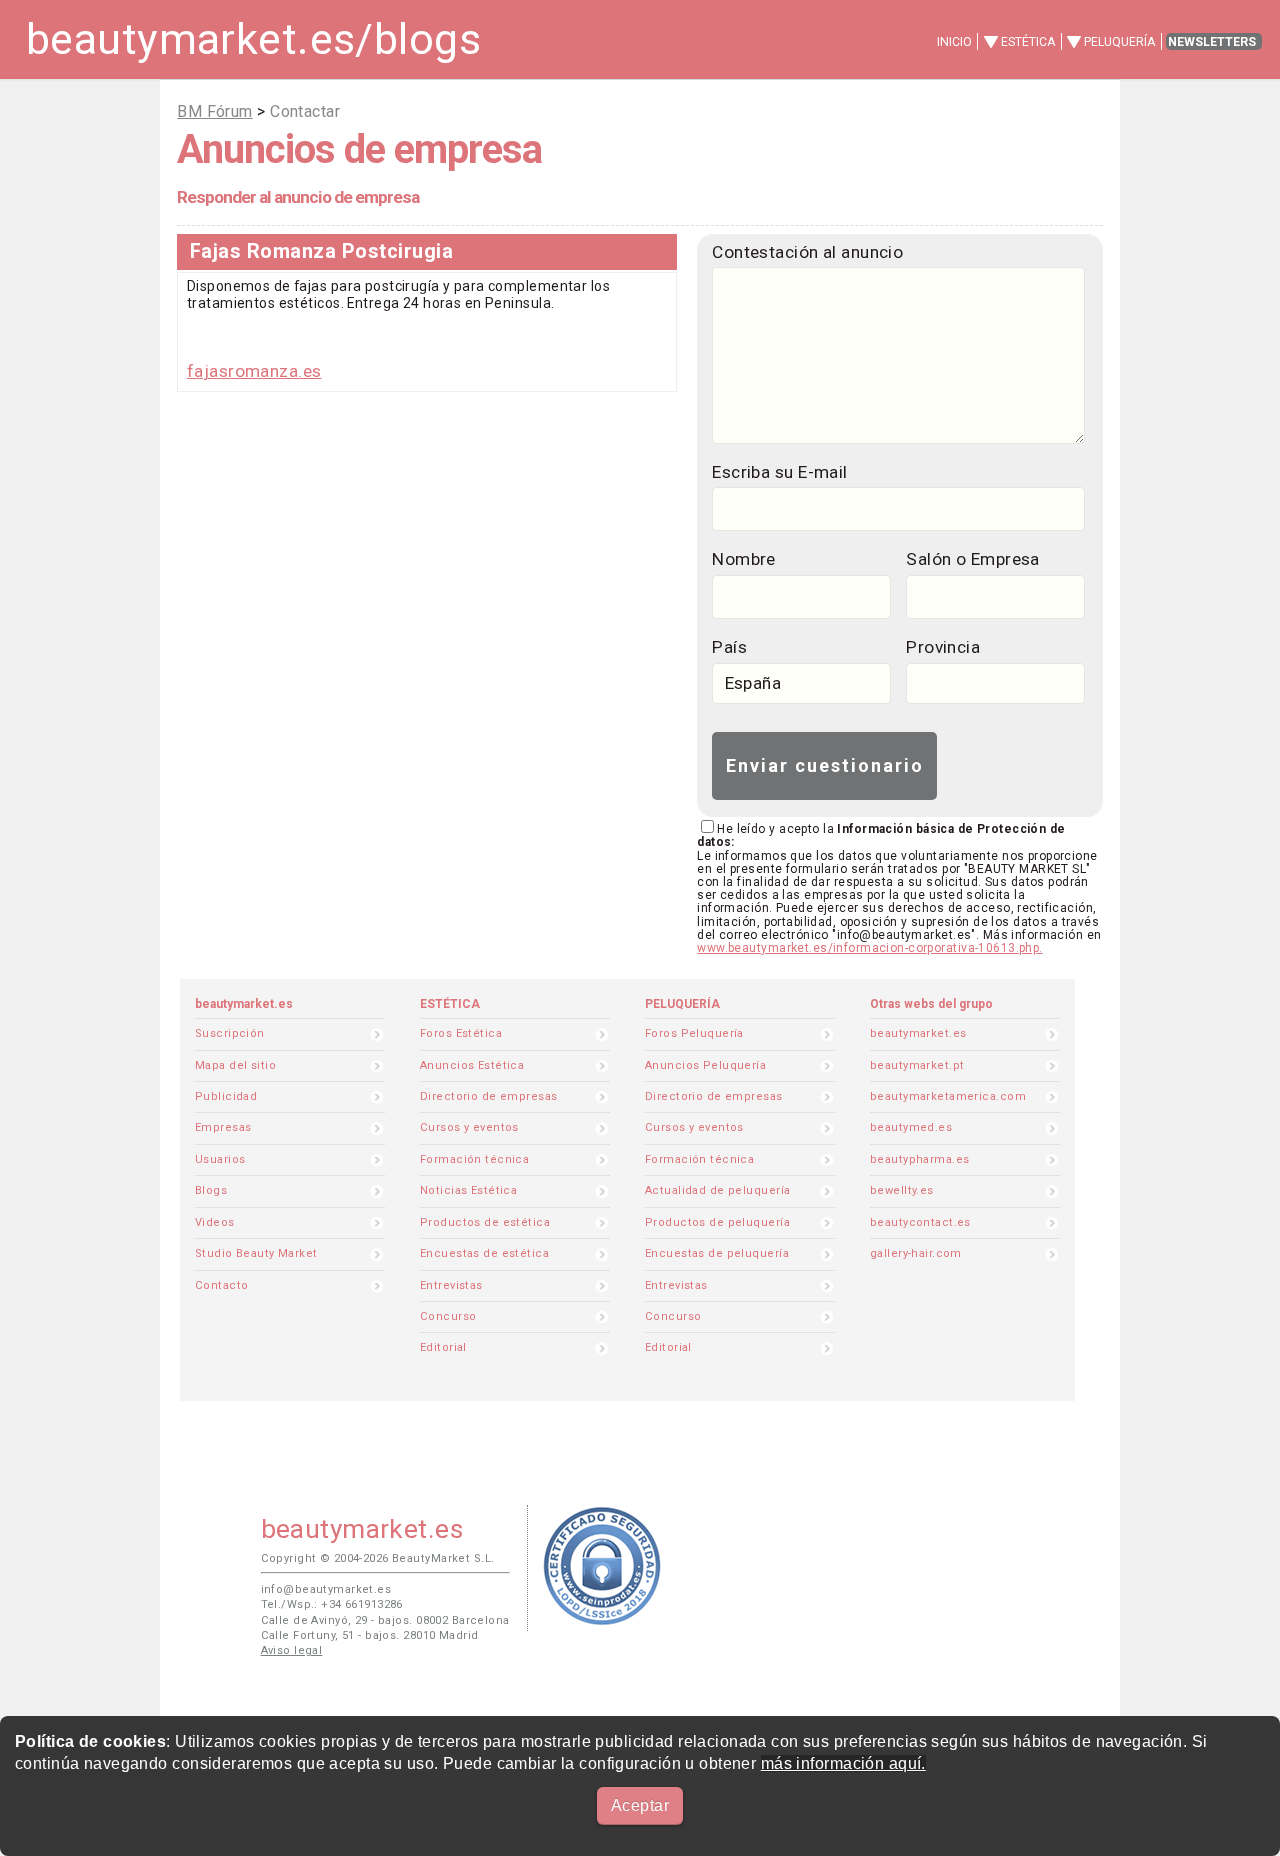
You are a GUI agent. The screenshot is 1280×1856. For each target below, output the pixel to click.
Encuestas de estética (484, 1253)
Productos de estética (485, 1222)
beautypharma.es (920, 1159)
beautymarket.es (918, 1033)
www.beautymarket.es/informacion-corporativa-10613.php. (869, 948)
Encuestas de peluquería (717, 1253)
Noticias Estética (468, 1190)
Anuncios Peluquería (705, 1065)
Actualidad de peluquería (717, 1190)
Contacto (221, 1285)
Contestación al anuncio (807, 252)
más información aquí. (843, 1763)
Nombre (744, 559)
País (729, 647)
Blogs (211, 1190)
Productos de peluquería (717, 1222)
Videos (215, 1222)
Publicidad (226, 1096)
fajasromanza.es (254, 371)
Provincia (943, 647)
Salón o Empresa (973, 559)
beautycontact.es (920, 1222)
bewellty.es (902, 1190)
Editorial (443, 1347)
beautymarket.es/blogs (253, 39)
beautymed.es (911, 1127)
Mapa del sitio (235, 1065)
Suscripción (230, 1033)
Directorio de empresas (489, 1096)
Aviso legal (292, 1650)
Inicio (954, 42)
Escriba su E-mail (779, 472)
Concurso (448, 1316)
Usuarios (220, 1159)
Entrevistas (451, 1285)
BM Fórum (214, 111)
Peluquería (1119, 42)
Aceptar (640, 1805)
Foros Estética (461, 1033)
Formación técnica (474, 1159)
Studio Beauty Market (256, 1253)
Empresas (223, 1127)
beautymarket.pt (917, 1065)
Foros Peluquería (694, 1033)
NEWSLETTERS (1212, 42)
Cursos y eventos (469, 1127)
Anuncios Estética (472, 1065)
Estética (1028, 42)
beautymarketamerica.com (948, 1096)
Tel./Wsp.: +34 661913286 (332, 1604)
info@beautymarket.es (326, 1589)
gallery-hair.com (916, 1253)
